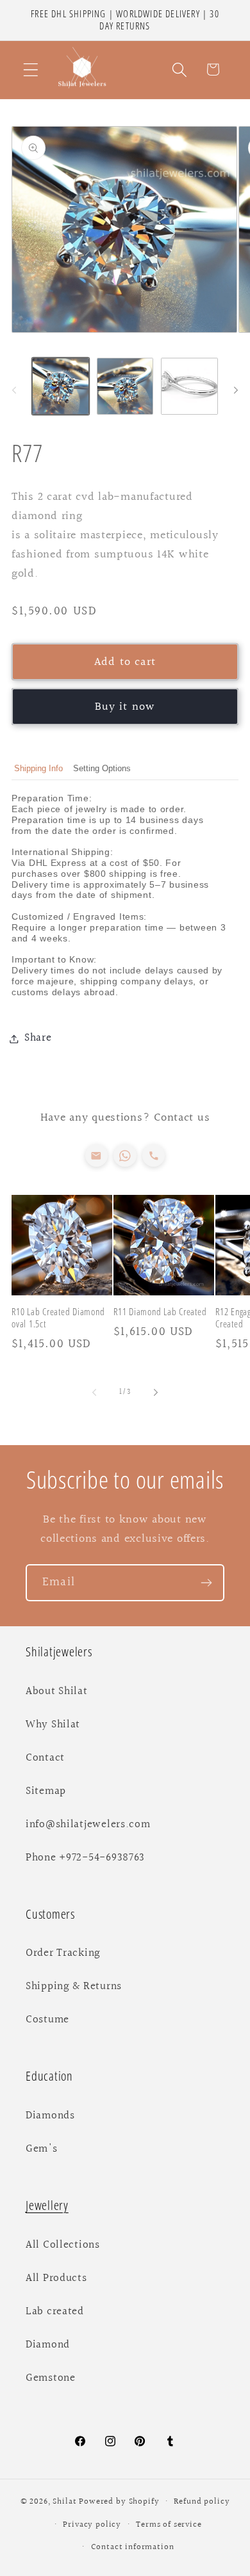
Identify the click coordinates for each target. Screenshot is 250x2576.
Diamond (48, 2345)
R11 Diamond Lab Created (160, 1312)
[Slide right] (236, 390)
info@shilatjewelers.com (88, 1825)
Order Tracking (63, 1953)
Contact (45, 1758)
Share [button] (38, 1038)
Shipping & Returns (74, 1987)
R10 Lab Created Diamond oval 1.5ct (58, 1318)
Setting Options (102, 768)
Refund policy (202, 2502)
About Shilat (57, 1692)
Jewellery (47, 2205)
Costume (47, 2020)
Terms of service (169, 2525)
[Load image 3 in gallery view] (189, 386)
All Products (56, 2278)
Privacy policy (92, 2525)
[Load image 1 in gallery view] (61, 386)
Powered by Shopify (119, 2502)
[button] (31, 69)
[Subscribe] (206, 1583)
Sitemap (46, 1791)
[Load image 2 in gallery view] (125, 386)
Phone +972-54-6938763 (85, 1858)
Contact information (133, 2547)
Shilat (66, 2502)
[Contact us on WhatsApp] (125, 1156)
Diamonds (50, 2116)
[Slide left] (14, 390)
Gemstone (51, 2378)
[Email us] (96, 1156)
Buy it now (125, 707)
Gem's (42, 2149)
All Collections (63, 2245)
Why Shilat (53, 1725)
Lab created (55, 2312)
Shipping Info (38, 768)
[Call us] (154, 1156)
